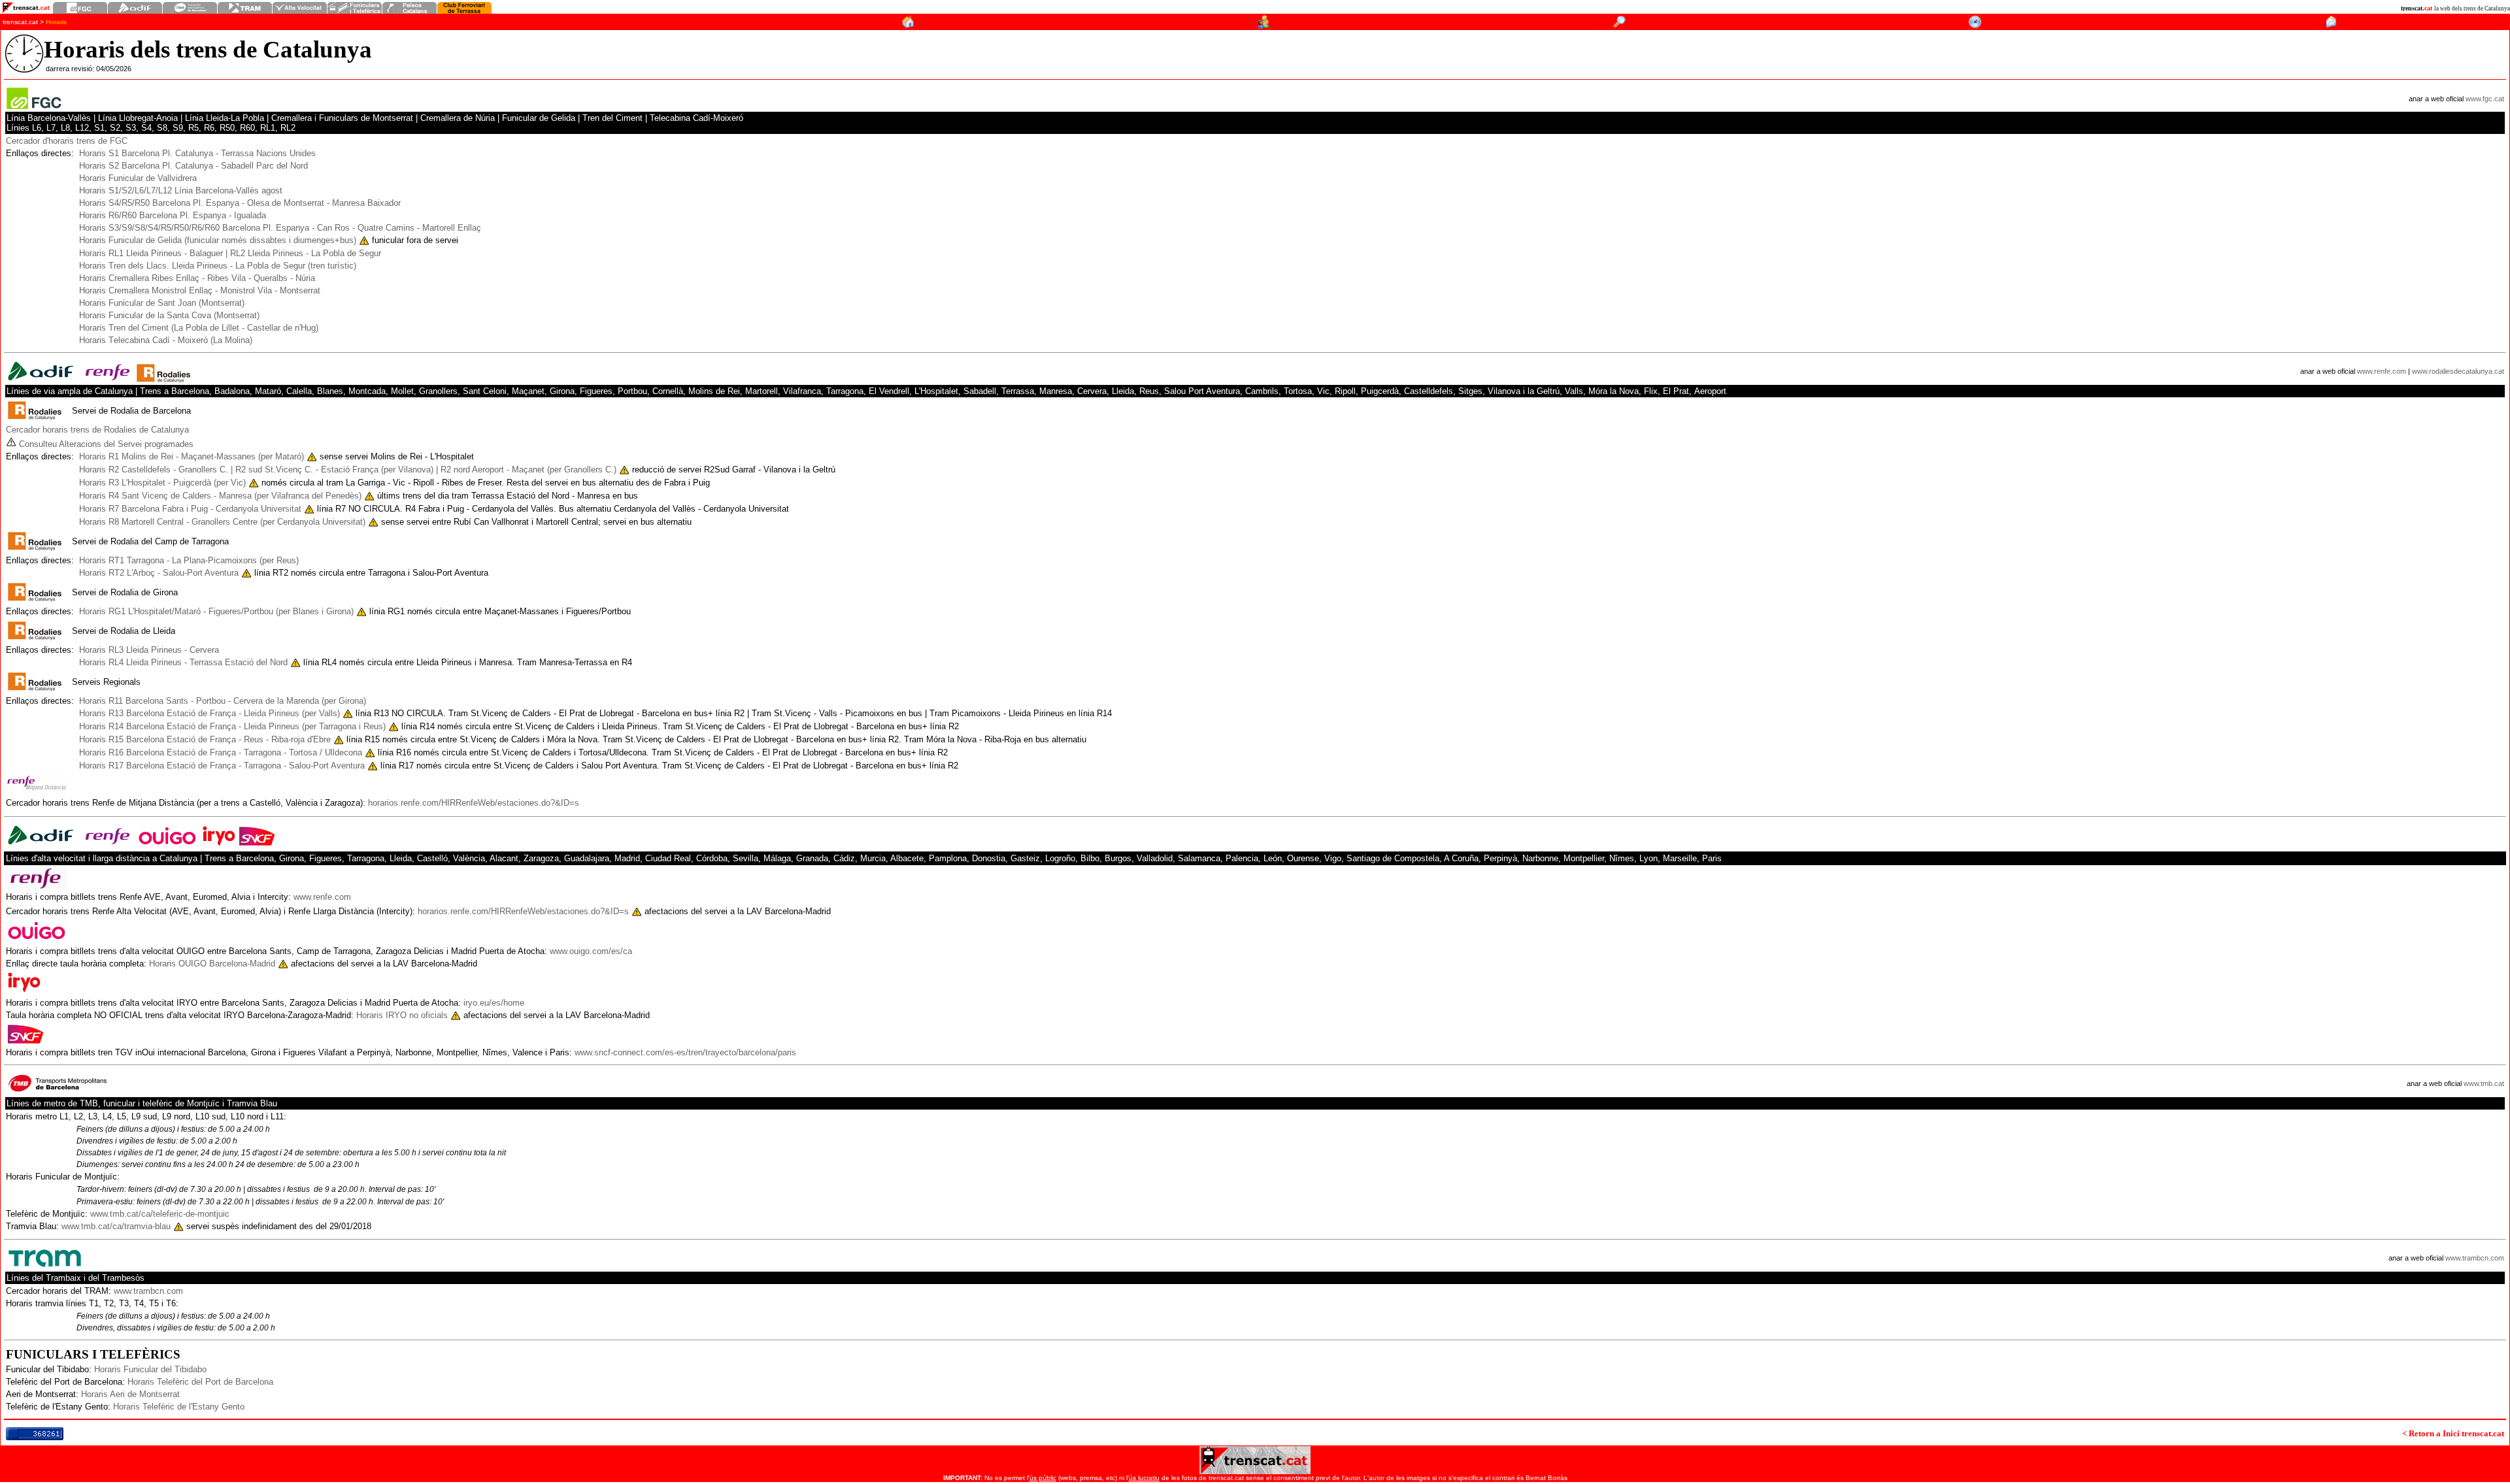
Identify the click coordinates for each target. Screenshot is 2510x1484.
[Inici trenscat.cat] (908, 25)
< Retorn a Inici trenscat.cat (2453, 1433)
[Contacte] (2331, 25)
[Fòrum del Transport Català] (1264, 25)
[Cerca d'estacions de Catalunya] (1619, 25)
